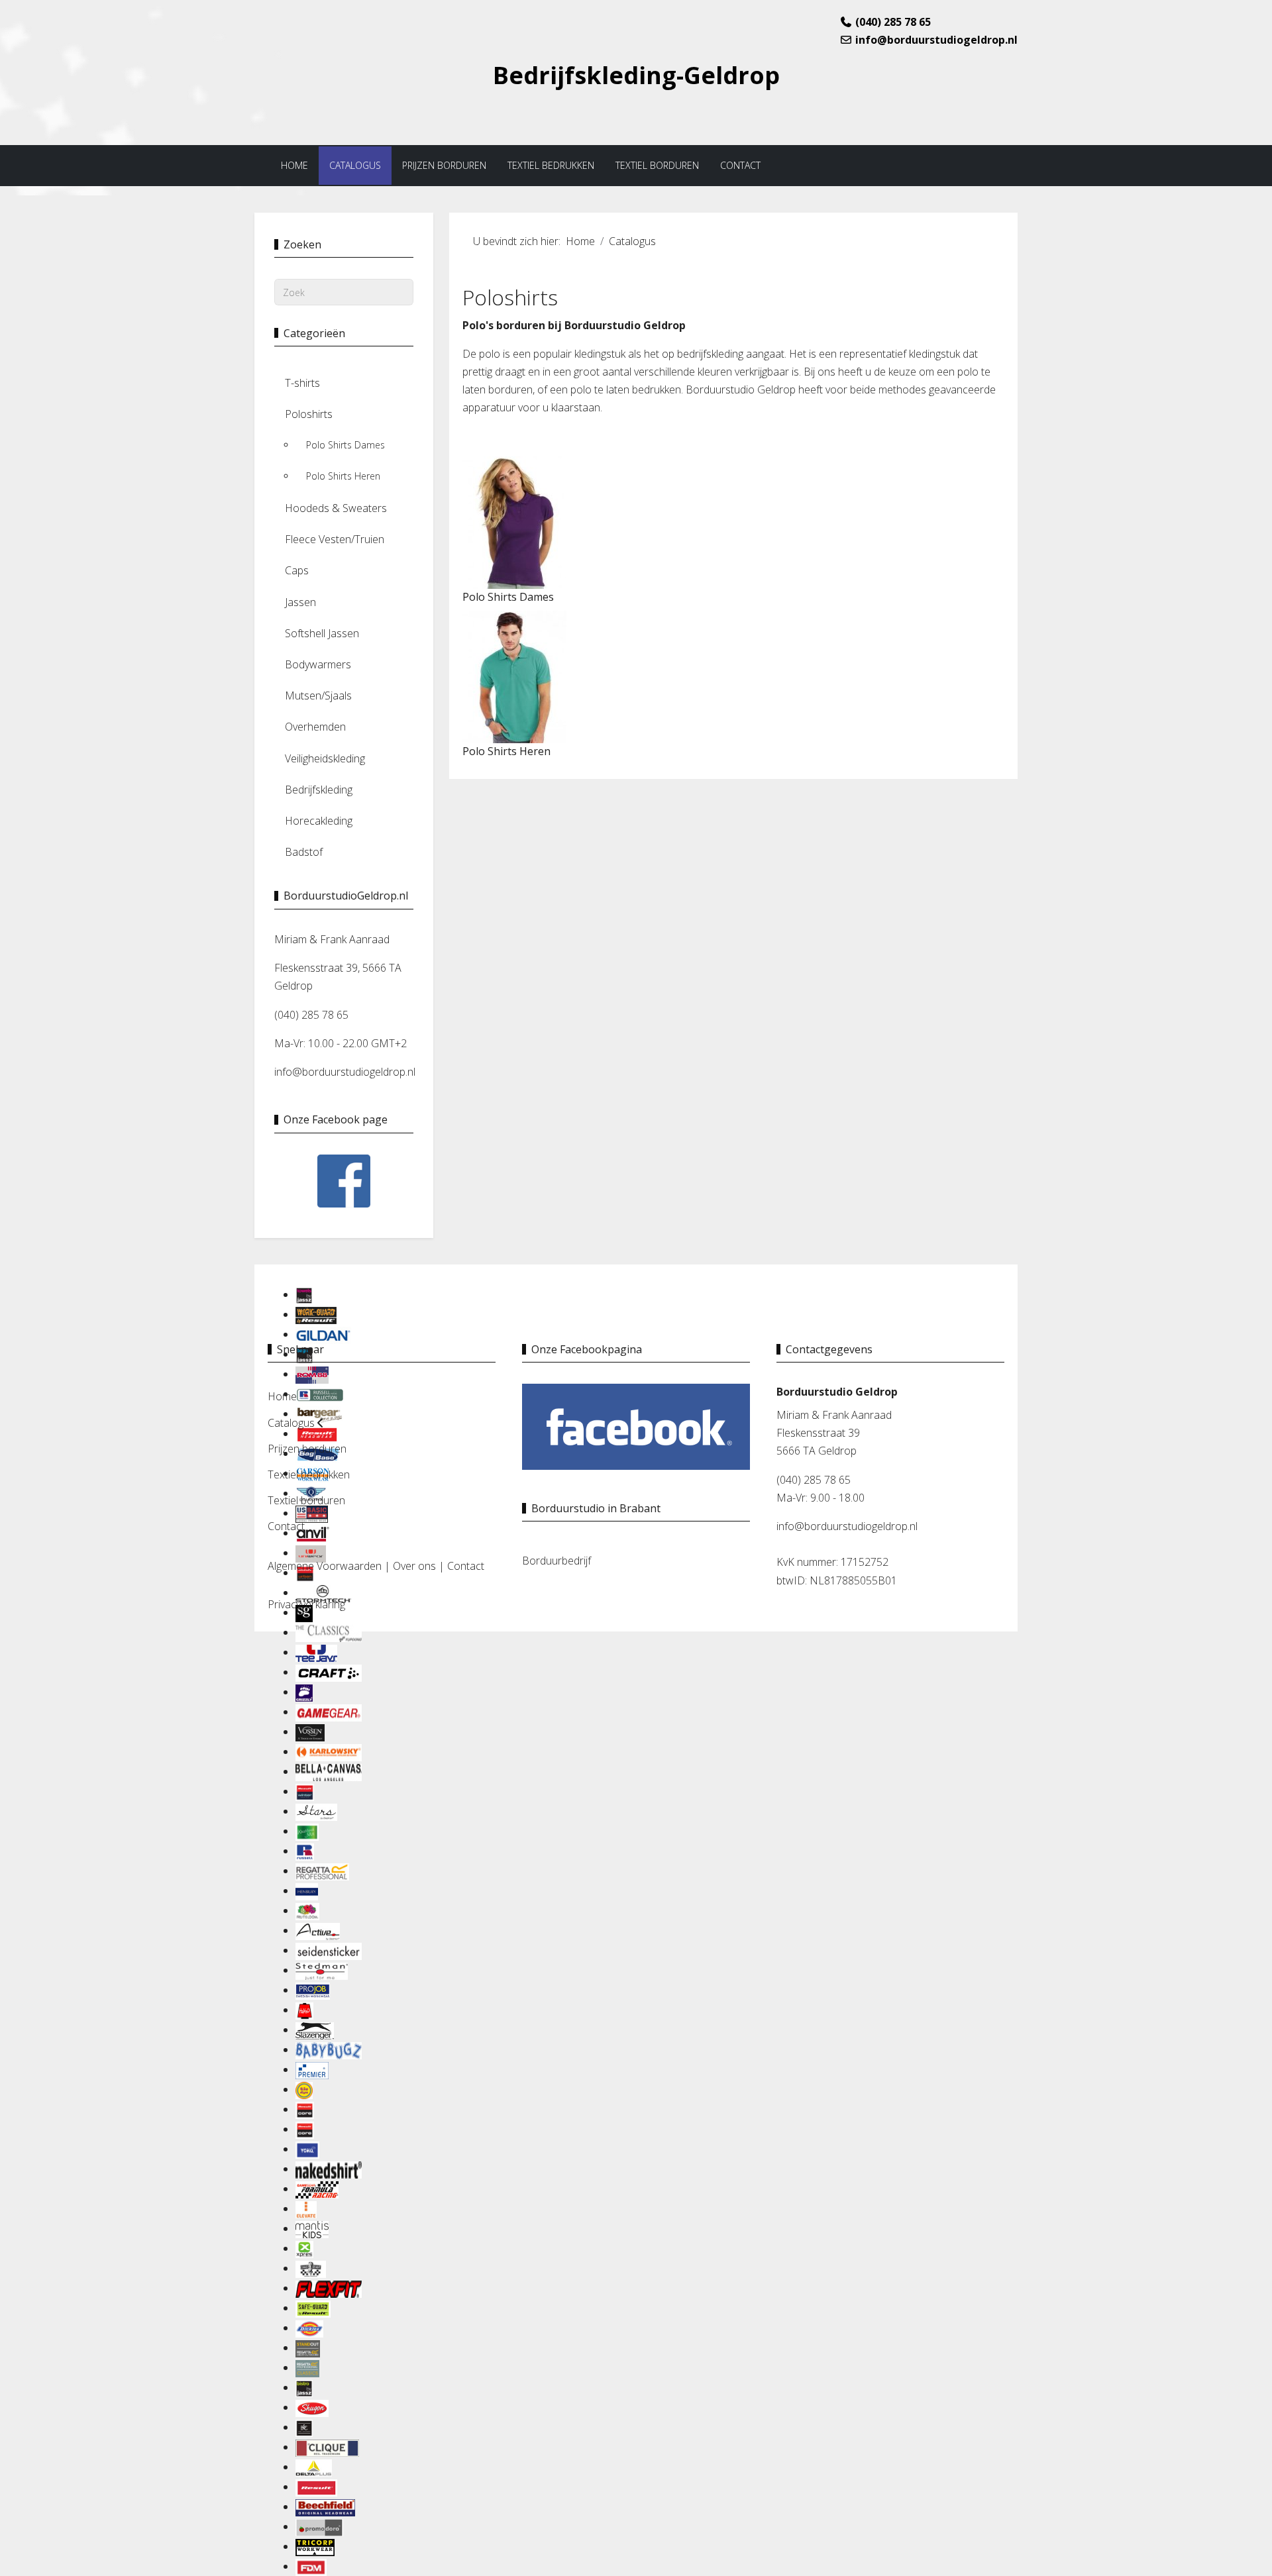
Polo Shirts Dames (345, 445)
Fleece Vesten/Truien (335, 539)
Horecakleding (319, 821)
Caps (297, 570)
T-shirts (302, 383)
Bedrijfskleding (319, 790)
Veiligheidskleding (325, 758)
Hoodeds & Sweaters (336, 508)
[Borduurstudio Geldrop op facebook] (636, 1425)
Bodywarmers (318, 664)
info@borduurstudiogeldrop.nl (936, 40)
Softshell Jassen (322, 633)
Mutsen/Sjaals (318, 696)
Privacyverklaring (306, 1604)
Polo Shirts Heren (343, 476)
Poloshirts (309, 414)
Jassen (300, 602)
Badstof (304, 852)
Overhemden (315, 727)
